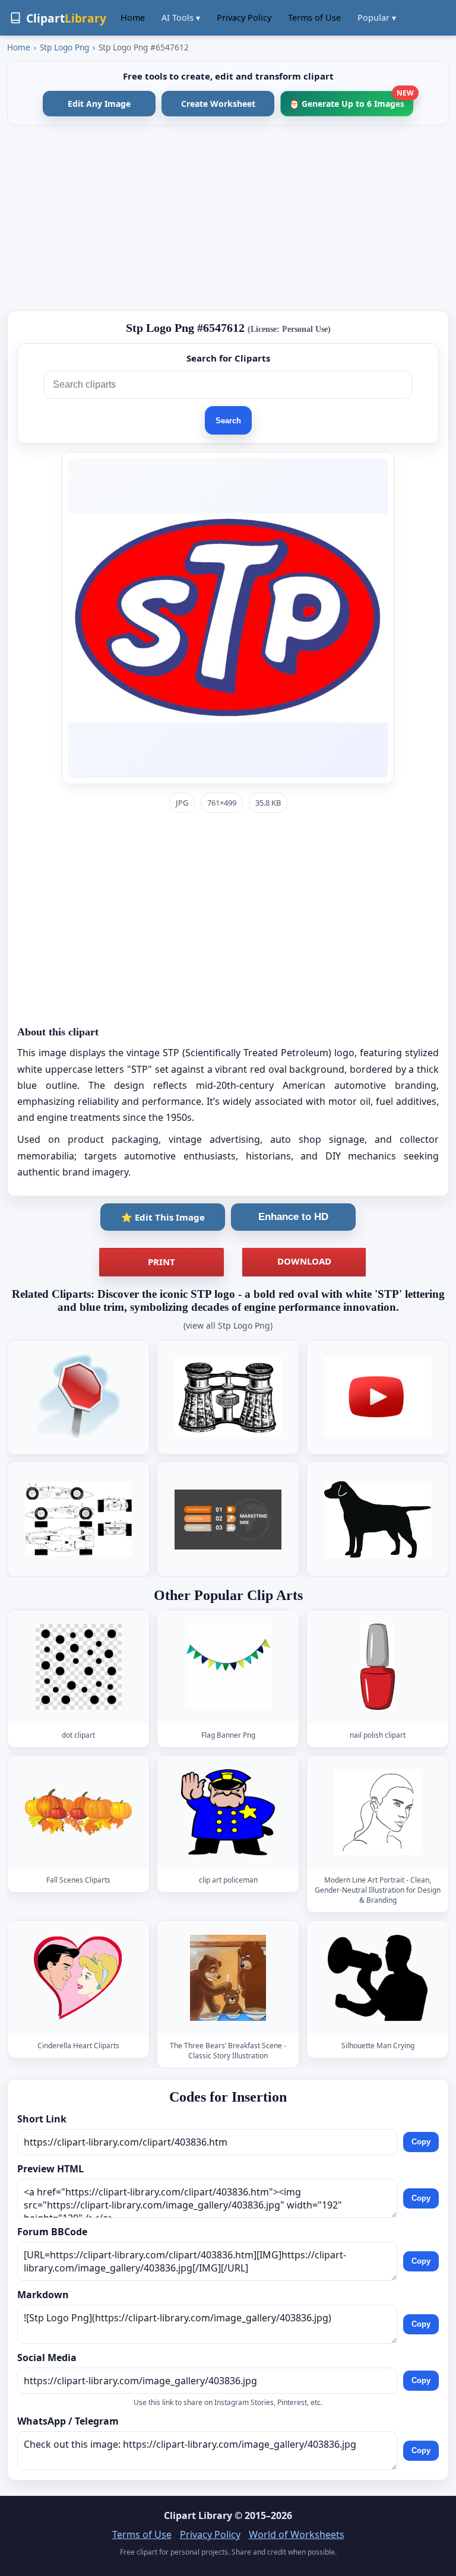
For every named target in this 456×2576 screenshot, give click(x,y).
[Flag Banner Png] (228, 1667)
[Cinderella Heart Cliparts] (78, 1978)
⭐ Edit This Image (163, 1217)
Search (228, 421)
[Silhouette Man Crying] (378, 1978)
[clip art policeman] (228, 1812)
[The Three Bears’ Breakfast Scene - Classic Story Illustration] (228, 1978)
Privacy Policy (244, 18)
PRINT (161, 1262)
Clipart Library (198, 2515)
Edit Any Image (99, 104)
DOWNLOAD (304, 1261)
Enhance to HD (293, 1217)
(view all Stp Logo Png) (228, 1325)
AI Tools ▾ (181, 18)
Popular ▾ (377, 18)
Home (133, 18)
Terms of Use (314, 18)
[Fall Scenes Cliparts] (78, 1812)
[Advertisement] (228, 218)
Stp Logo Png (64, 47)
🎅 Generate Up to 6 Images (351, 100)
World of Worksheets (297, 2534)
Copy (421, 2142)
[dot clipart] (78, 1667)
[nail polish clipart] (378, 1667)
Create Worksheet (218, 104)
